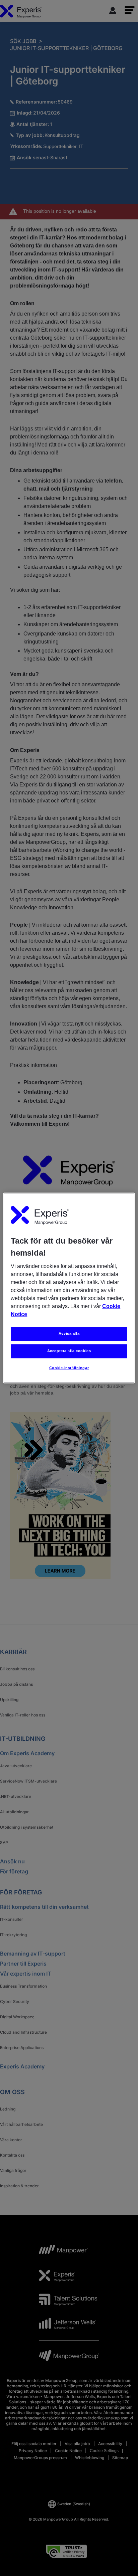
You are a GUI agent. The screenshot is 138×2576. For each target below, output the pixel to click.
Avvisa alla (69, 1334)
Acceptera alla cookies (69, 1351)
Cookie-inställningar (69, 1368)
